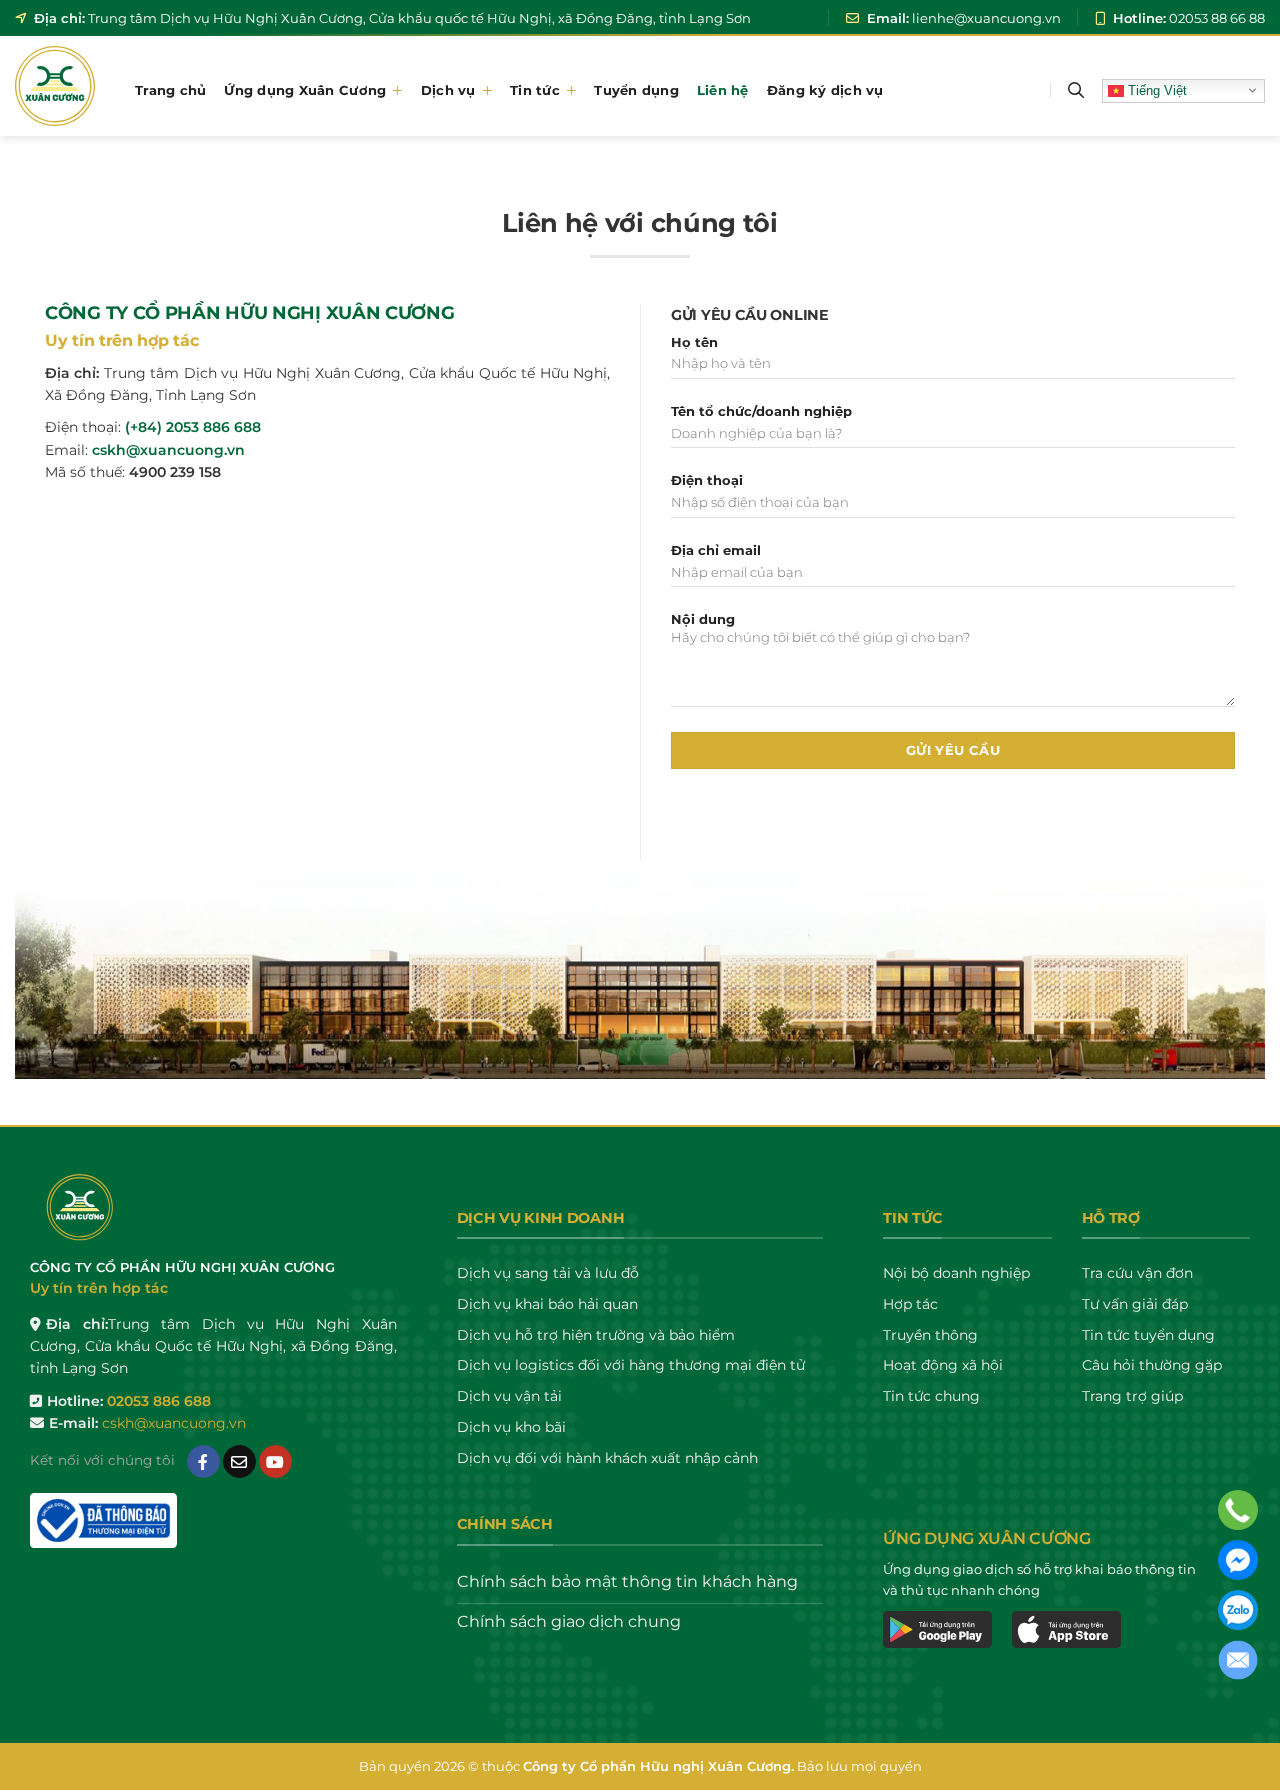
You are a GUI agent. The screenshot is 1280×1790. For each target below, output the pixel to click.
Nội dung (703, 619)
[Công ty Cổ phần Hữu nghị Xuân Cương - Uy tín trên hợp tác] (60, 86)
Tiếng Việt (1155, 89)
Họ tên (694, 342)
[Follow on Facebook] (203, 1462)
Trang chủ (170, 90)
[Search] (1076, 90)
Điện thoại (707, 480)
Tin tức (535, 90)
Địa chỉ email (716, 550)
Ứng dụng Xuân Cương (305, 90)
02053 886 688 (159, 1401)
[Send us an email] (239, 1462)
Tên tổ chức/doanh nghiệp (761, 411)
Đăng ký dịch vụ (825, 90)
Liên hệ (723, 90)
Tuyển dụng (636, 90)
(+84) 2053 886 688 (193, 427)
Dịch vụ (448, 90)
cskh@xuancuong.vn (168, 450)
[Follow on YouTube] (275, 1462)
